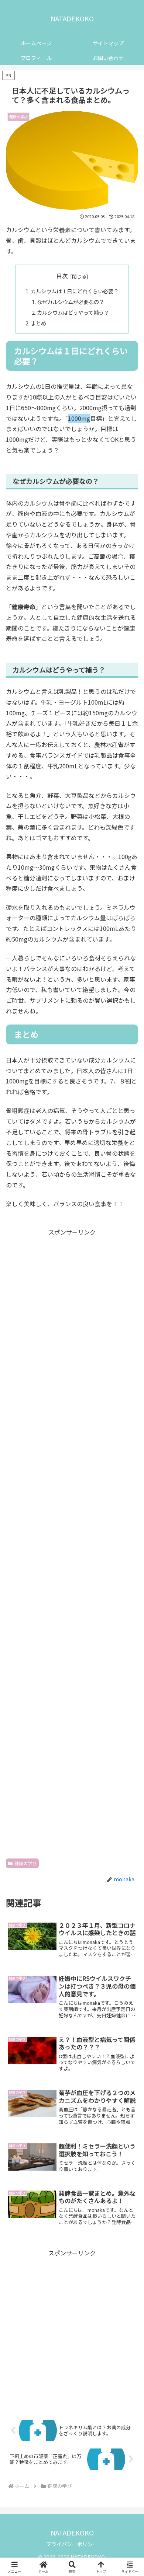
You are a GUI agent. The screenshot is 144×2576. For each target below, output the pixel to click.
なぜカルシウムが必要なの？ (71, 302)
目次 (62, 276)
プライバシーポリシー (72, 2544)
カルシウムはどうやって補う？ (73, 312)
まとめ (38, 323)
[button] (129, 1587)
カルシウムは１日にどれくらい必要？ (75, 291)
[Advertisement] (72, 1543)
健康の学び (25, 1863)
